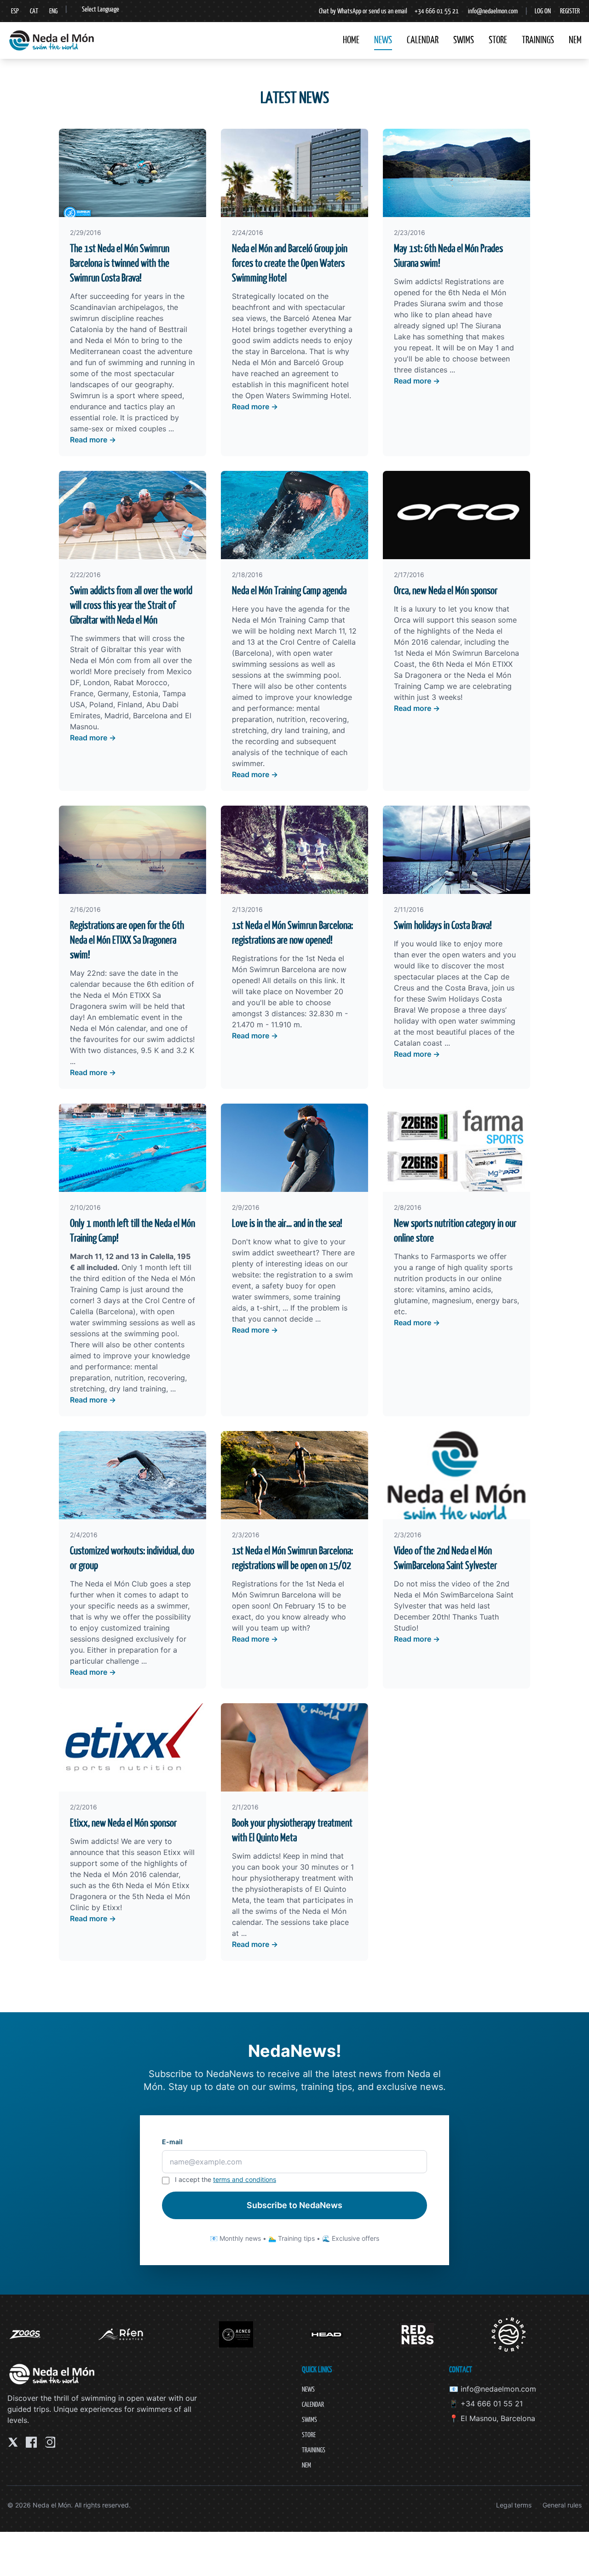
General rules (562, 2505)
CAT (34, 11)
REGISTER (570, 11)
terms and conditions (245, 2179)
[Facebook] (31, 2442)
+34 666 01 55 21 (437, 11)
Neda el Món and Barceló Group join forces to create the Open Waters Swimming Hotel (290, 263)
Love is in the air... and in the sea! (287, 1223)
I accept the (225, 2179)
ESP (15, 11)
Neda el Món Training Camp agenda (289, 590)
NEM (575, 40)
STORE (498, 40)
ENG (53, 11)
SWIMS (464, 40)
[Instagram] (50, 2442)
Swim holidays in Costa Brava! (443, 925)
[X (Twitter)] (13, 2442)
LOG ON (543, 11)
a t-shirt (264, 1308)
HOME (351, 40)
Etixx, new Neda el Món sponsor (123, 1823)
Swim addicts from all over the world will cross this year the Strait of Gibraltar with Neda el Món (131, 605)
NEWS (383, 40)
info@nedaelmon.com (493, 11)
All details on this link (299, 980)
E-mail (172, 2142)
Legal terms (514, 2505)
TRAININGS (538, 40)
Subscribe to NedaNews (294, 2205)
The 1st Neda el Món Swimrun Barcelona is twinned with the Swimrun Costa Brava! (120, 263)
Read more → (93, 440)
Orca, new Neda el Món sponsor (446, 590)
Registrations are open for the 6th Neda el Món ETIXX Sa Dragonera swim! (127, 940)
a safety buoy (279, 1286)
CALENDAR (423, 40)
